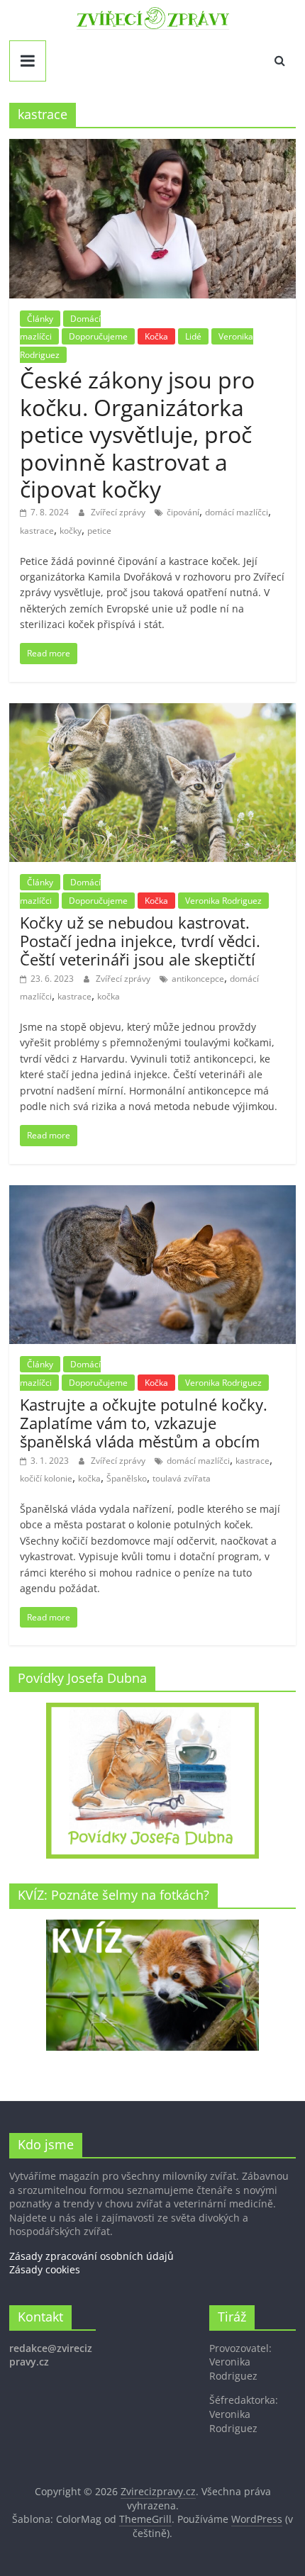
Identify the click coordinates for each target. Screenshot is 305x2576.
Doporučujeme (98, 336)
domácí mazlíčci (237, 512)
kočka (109, 996)
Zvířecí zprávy (119, 512)
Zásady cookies (45, 2269)
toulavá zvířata (182, 1478)
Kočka (156, 336)
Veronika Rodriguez (223, 901)
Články (40, 319)
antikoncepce (198, 979)
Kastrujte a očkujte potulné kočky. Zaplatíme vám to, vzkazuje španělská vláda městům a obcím (144, 1423)
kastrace (37, 531)
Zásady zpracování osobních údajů (91, 2256)
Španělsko (127, 1478)
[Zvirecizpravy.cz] (153, 16)
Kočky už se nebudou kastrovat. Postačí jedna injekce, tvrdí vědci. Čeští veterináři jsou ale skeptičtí (140, 941)
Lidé (193, 336)
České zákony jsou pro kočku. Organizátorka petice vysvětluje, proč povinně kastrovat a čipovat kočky (137, 434)
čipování (183, 512)
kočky (71, 531)
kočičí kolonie (46, 1478)
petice (99, 531)
